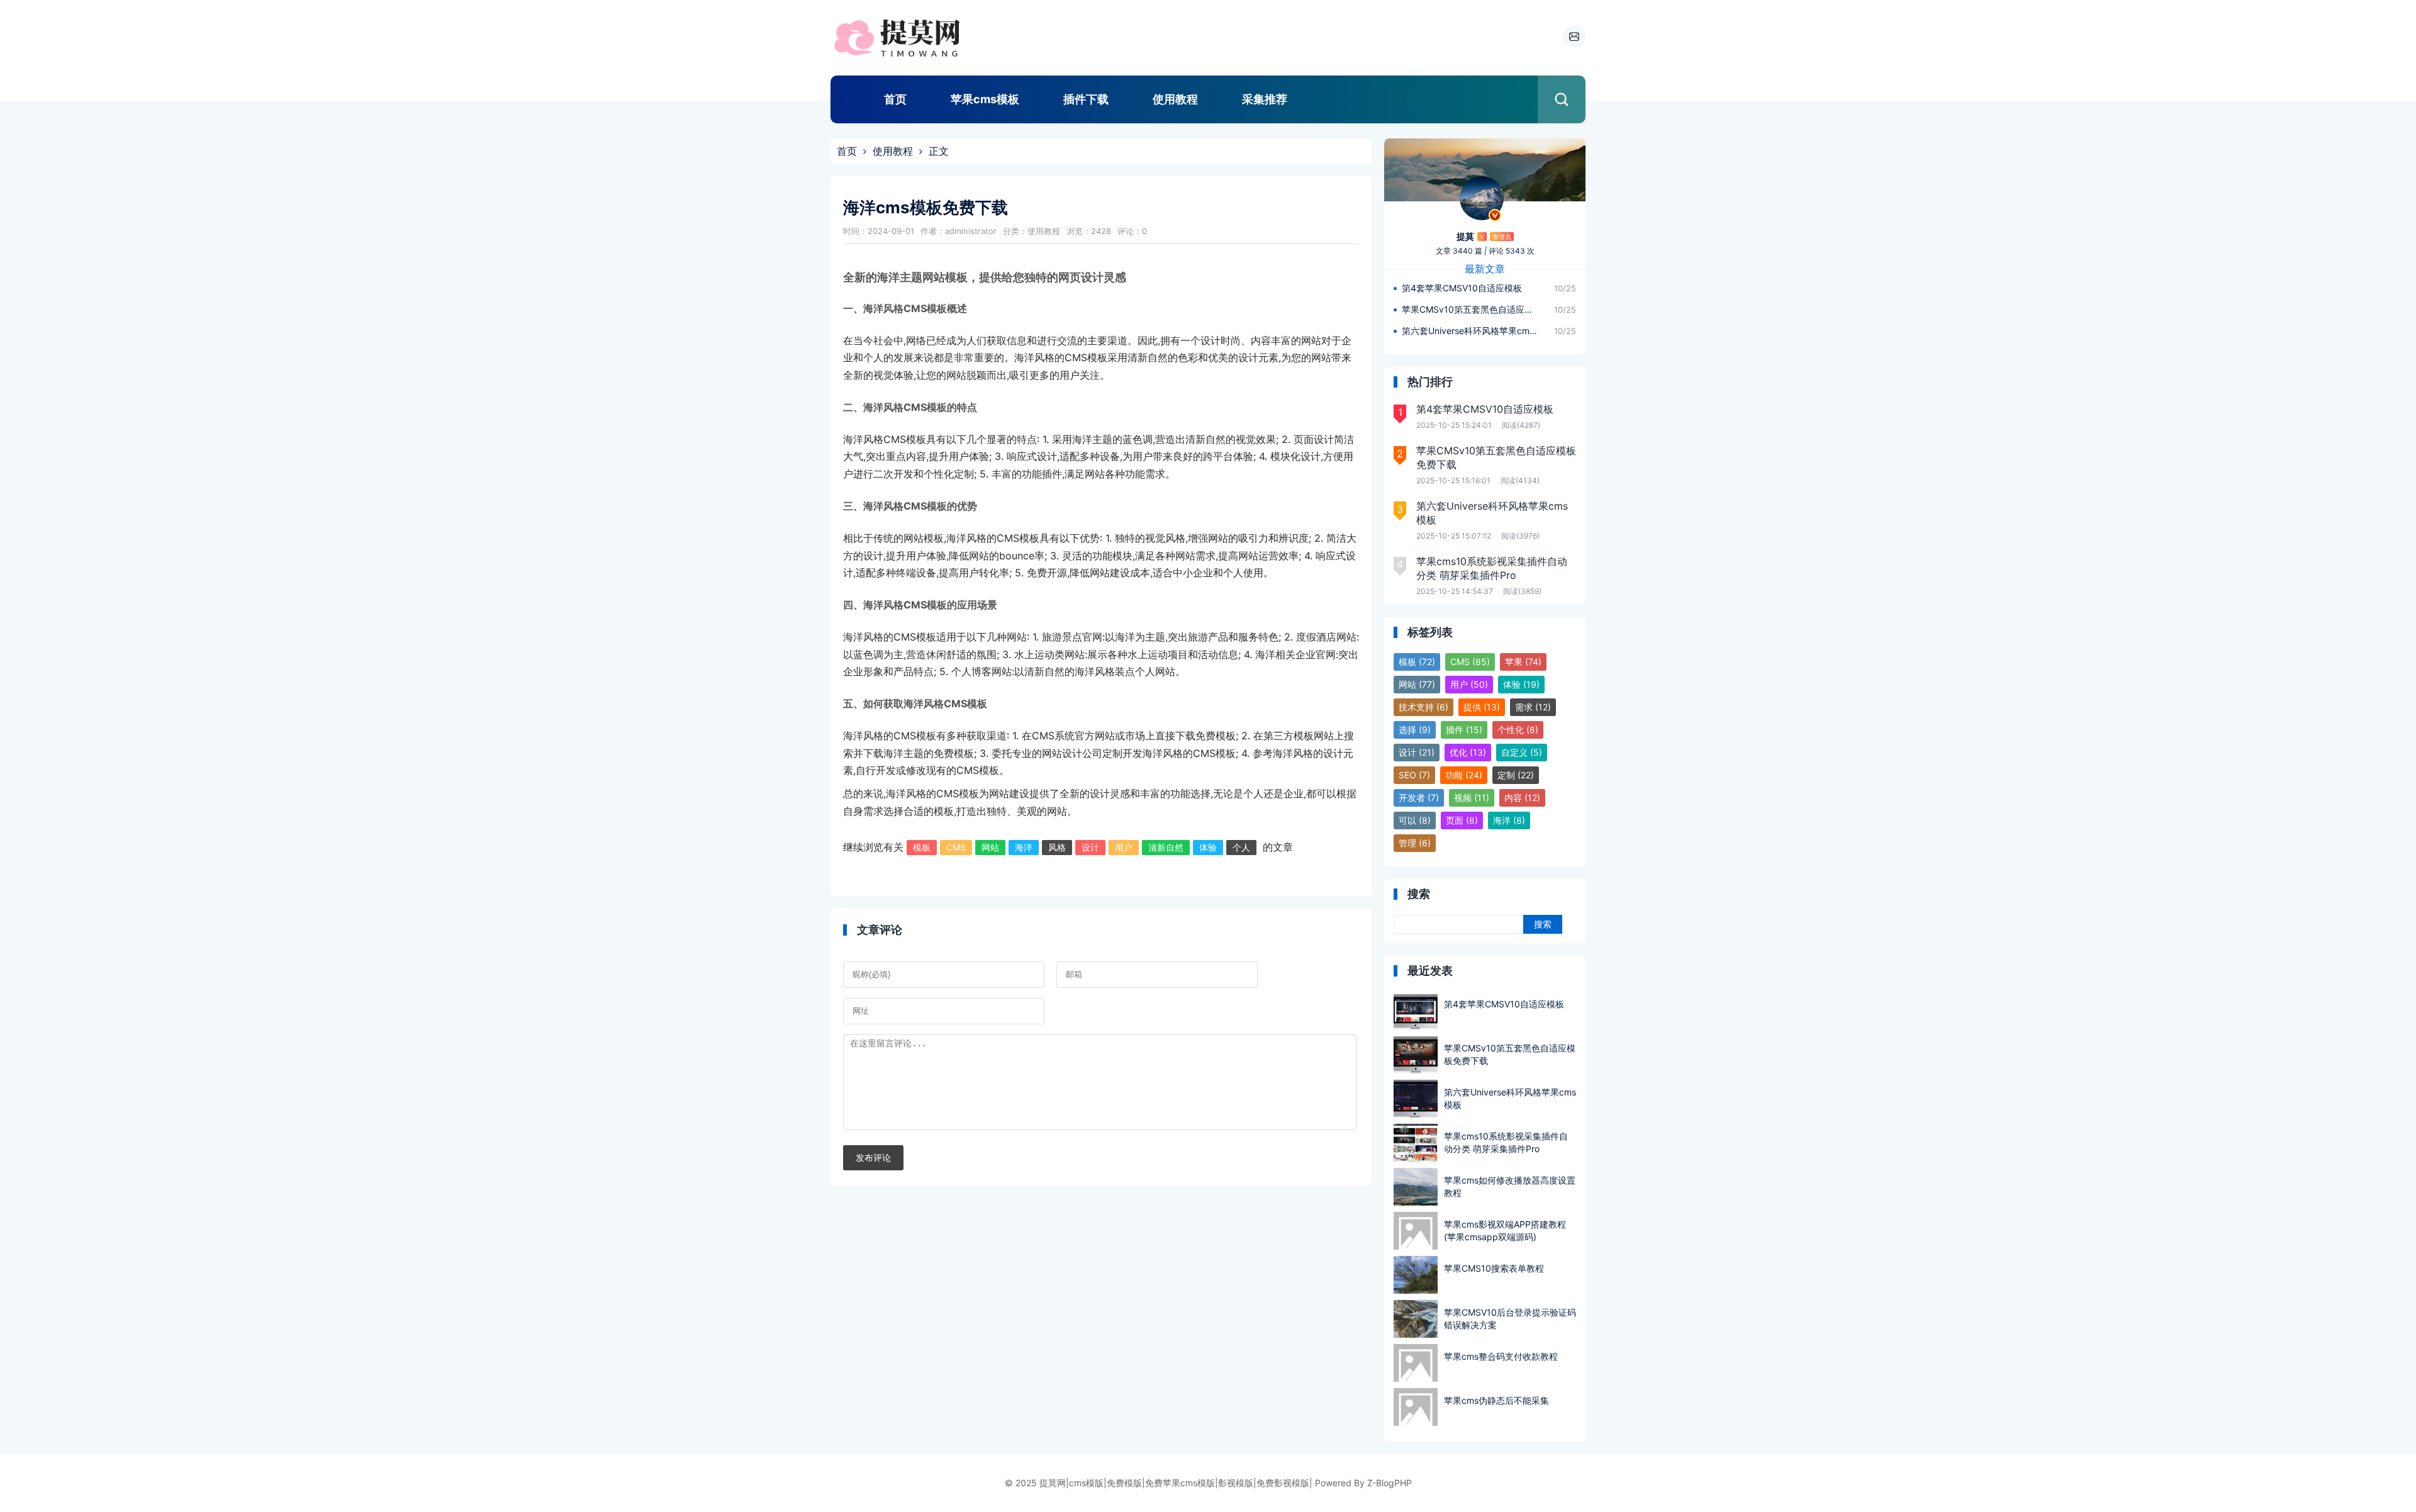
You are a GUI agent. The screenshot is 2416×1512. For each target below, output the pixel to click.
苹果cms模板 (985, 99)
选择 (1415, 730)
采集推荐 (1265, 99)
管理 (1415, 843)
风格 (1057, 847)
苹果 (1523, 662)
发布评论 (873, 1158)
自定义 (1522, 752)
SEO (1414, 775)
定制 (1516, 775)
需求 (1533, 707)
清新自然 (1166, 847)
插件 (1464, 730)
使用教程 (1175, 99)
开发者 (1419, 798)
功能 (1464, 775)
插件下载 (1086, 99)
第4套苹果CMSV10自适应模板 (1462, 288)
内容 (1522, 798)
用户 (1124, 847)
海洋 (1024, 847)
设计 (1090, 847)
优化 (1468, 752)
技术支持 (1423, 707)
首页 (895, 99)
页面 (1462, 820)
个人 (1241, 847)
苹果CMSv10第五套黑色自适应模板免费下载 (1470, 309)
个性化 (1518, 730)
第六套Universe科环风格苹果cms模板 (1470, 331)
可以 (1415, 820)
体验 (1208, 847)
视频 (1472, 798)
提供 (1482, 707)
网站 (990, 847)
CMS (956, 847)
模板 (922, 847)
